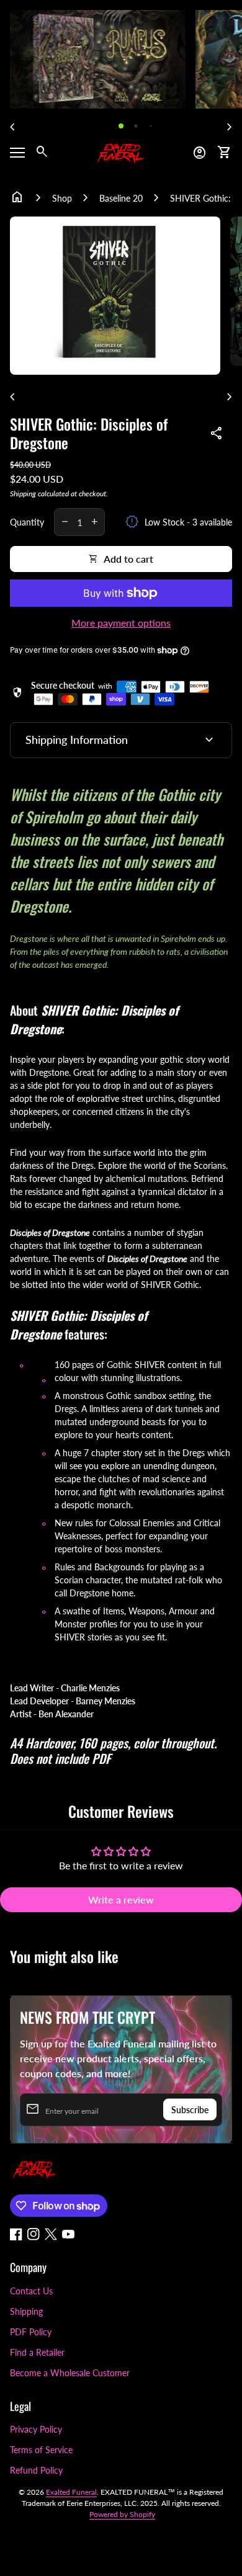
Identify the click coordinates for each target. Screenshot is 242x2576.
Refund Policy (36, 2470)
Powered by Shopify (122, 2514)
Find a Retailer (37, 2352)
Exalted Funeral (71, 2492)
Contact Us (31, 2291)
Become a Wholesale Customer (70, 2373)
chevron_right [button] (230, 127)
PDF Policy (31, 2332)
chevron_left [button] (12, 127)
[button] (121, 126)
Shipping (23, 494)
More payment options (121, 623)
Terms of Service (41, 2450)
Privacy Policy (36, 2429)
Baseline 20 (121, 198)
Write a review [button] (121, 1899)
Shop (62, 198)
